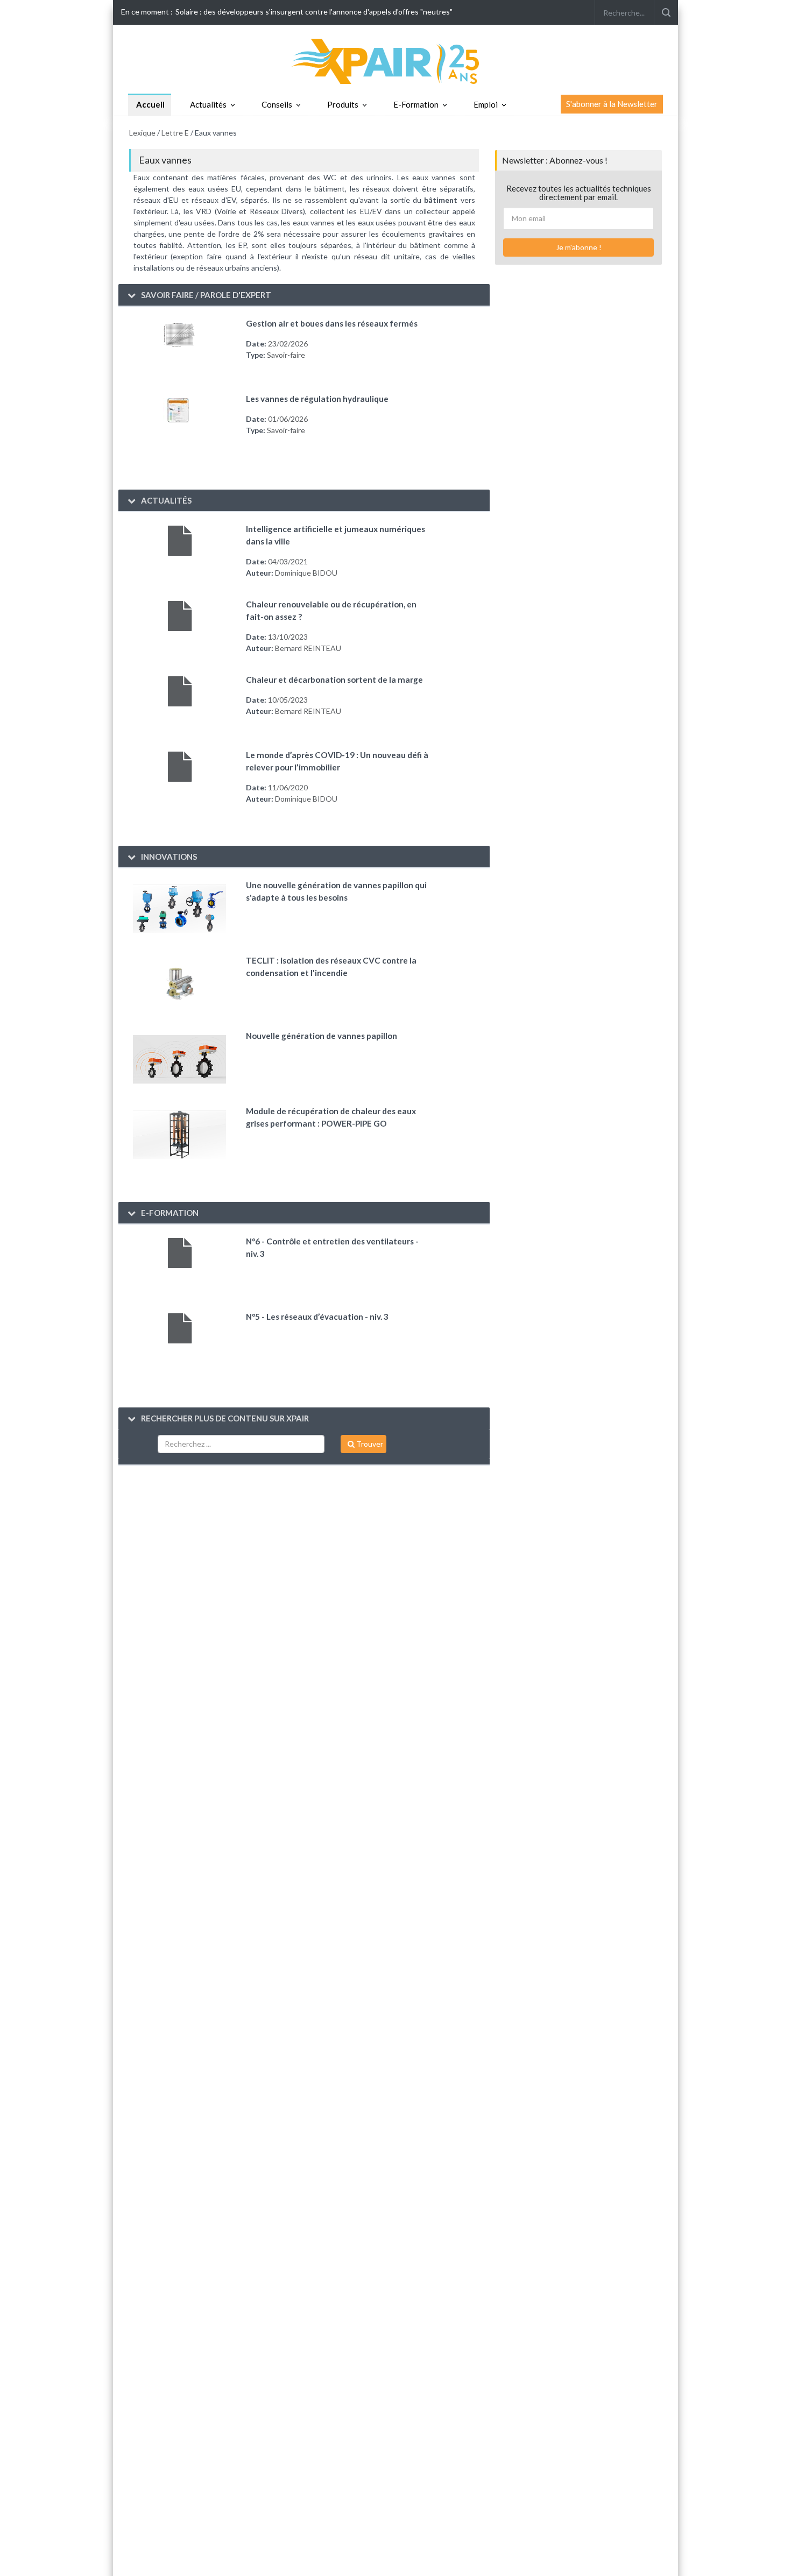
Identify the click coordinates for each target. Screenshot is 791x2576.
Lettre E (175, 133)
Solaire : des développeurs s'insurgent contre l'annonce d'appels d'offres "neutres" (314, 12)
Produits (343, 104)
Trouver (369, 1444)
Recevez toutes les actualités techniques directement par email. (579, 193)
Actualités (208, 104)
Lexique (142, 133)
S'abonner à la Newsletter (612, 104)
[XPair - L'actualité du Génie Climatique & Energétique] (395, 61)
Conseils (277, 104)
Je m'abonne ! (579, 247)
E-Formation (416, 104)
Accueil (150, 104)
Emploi (486, 104)
